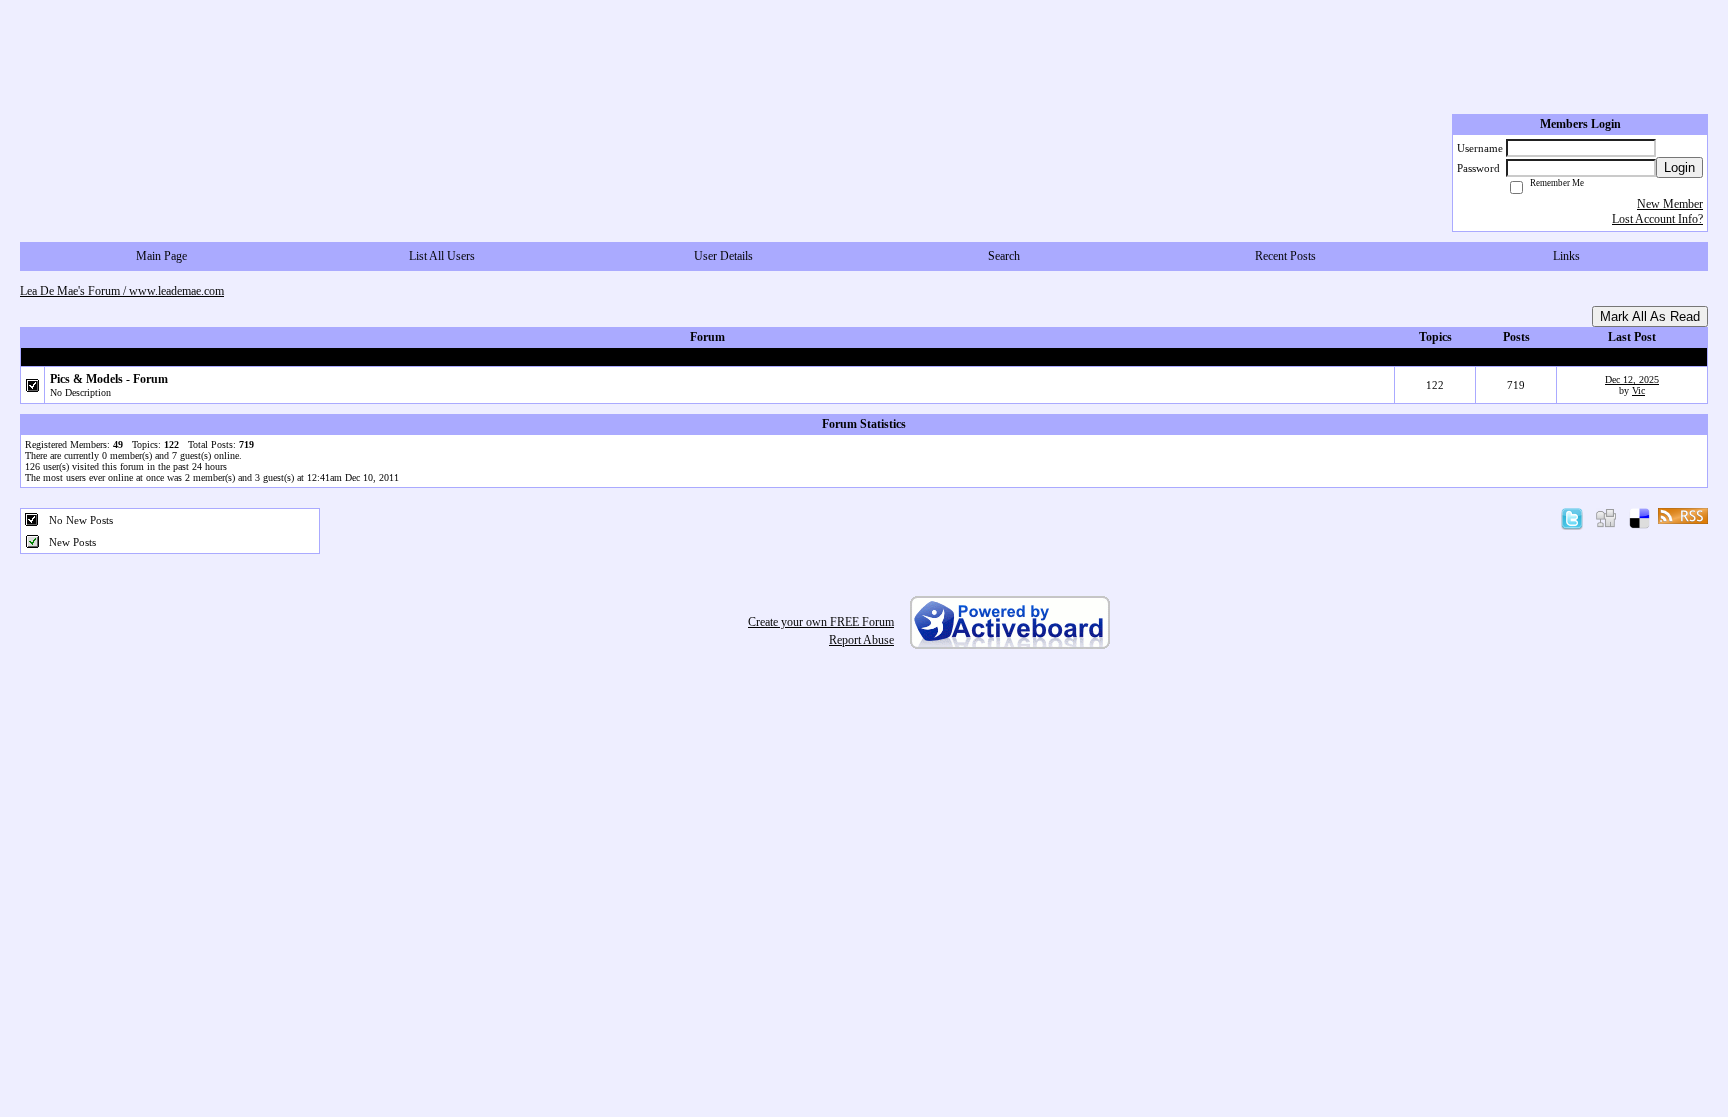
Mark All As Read (1650, 316)
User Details (723, 256)
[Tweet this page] (1572, 515)
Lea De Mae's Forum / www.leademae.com (122, 291)
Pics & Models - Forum (109, 379)
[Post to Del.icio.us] (1639, 515)
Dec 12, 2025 (1632, 379)
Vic (1638, 390)
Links (1566, 256)
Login (1679, 167)
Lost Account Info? (1657, 219)
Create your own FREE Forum (821, 622)
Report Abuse (861, 640)
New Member (1670, 204)
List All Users (442, 256)
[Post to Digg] (1606, 515)
